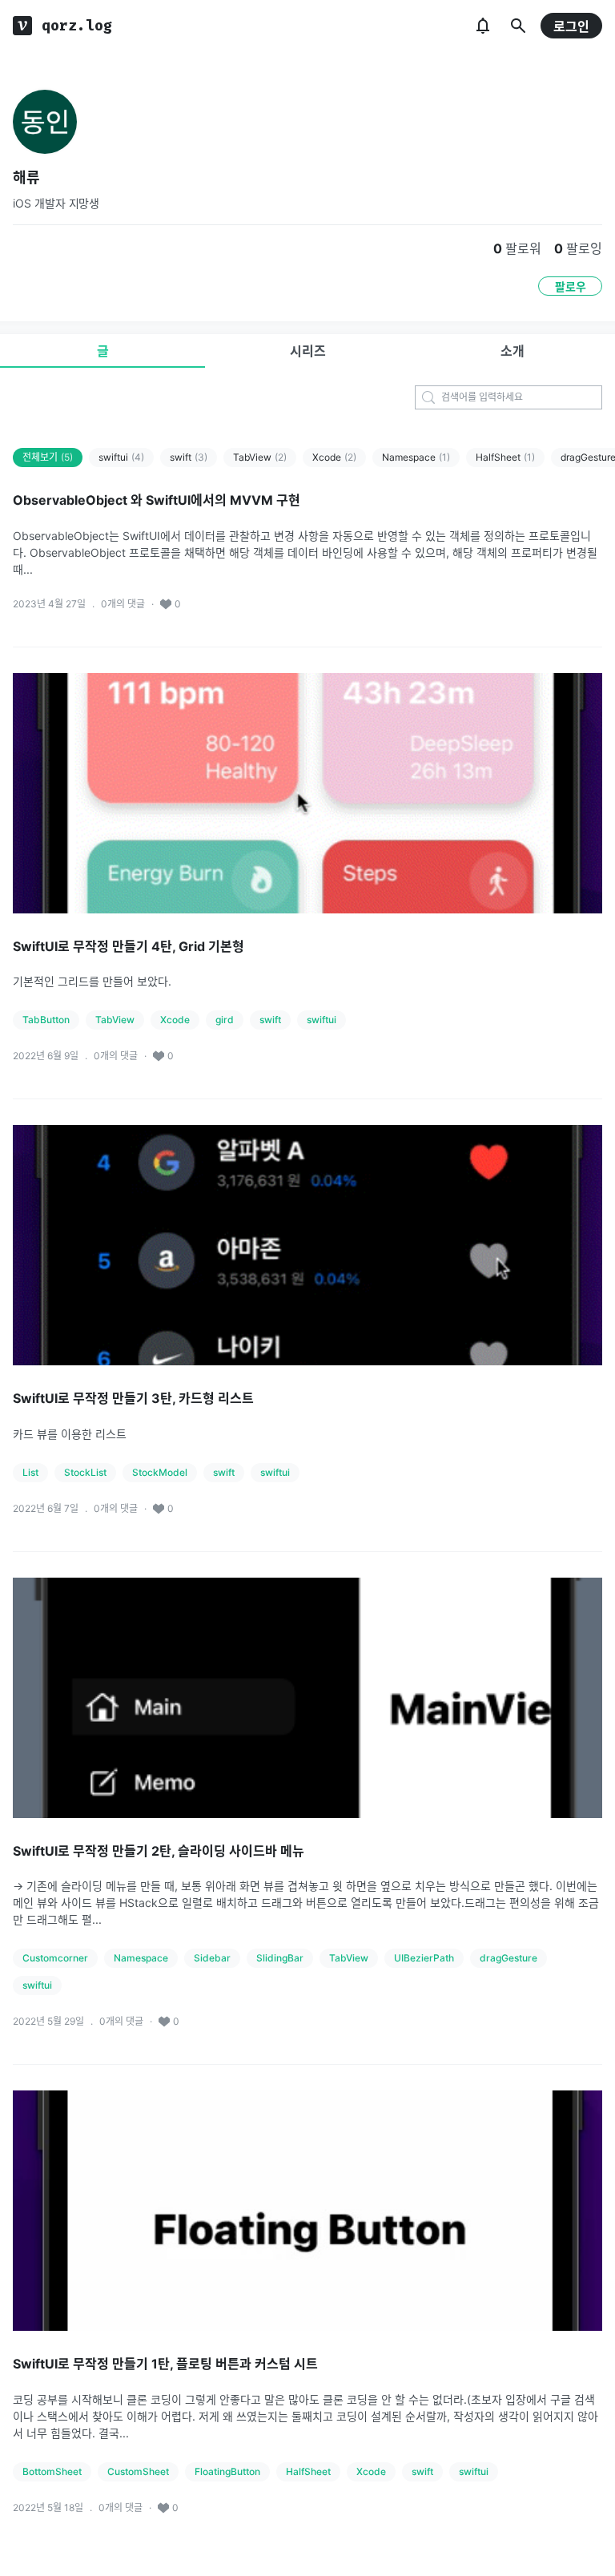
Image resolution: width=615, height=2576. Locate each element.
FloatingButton (227, 2471)
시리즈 (308, 351)
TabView (260, 457)
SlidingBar (280, 1958)
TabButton (46, 1020)
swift (189, 457)
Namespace (416, 457)
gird (225, 1020)
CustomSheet (138, 2471)
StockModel (160, 1472)
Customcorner (55, 1958)
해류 (26, 177)
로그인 (571, 26)
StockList (85, 1472)
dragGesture (508, 1958)
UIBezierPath (424, 1958)
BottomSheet (52, 2471)
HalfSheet (505, 457)
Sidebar (212, 1958)
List (30, 1472)
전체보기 (48, 457)
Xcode (334, 457)
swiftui (121, 457)
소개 (512, 351)
